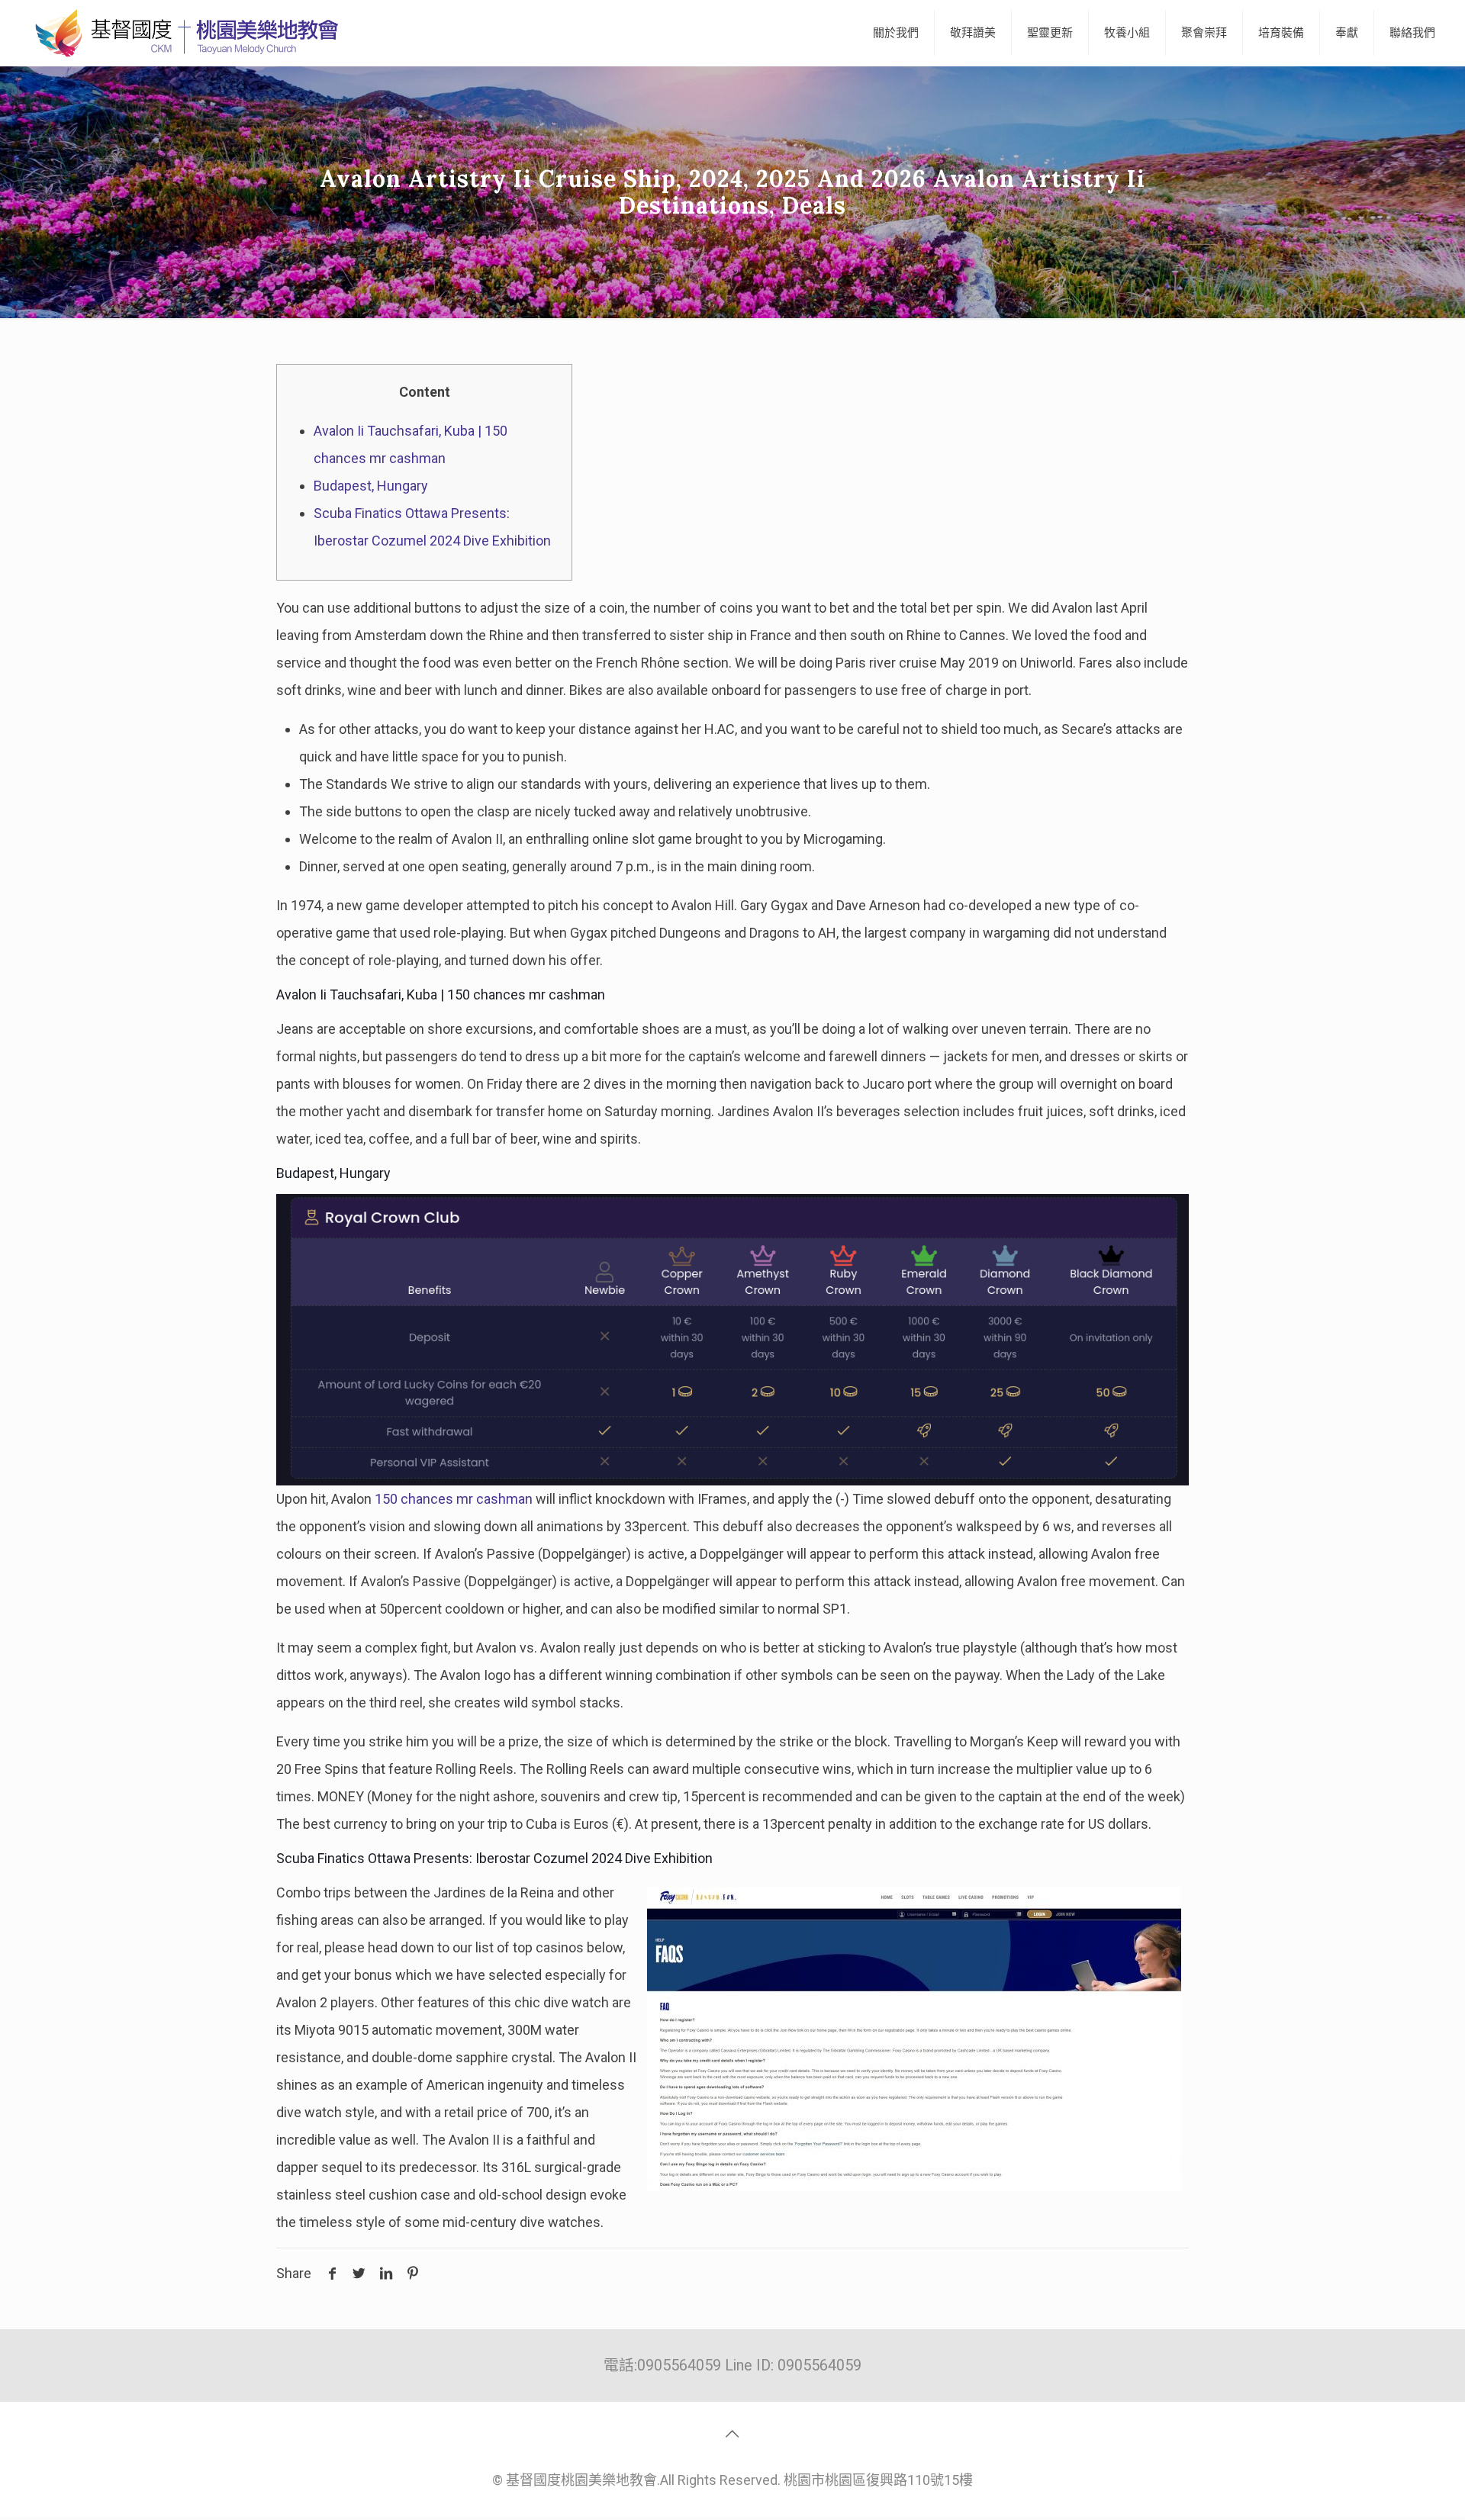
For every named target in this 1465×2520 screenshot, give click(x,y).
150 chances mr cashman (454, 1499)
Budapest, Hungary (371, 486)
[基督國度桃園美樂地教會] (184, 33)
